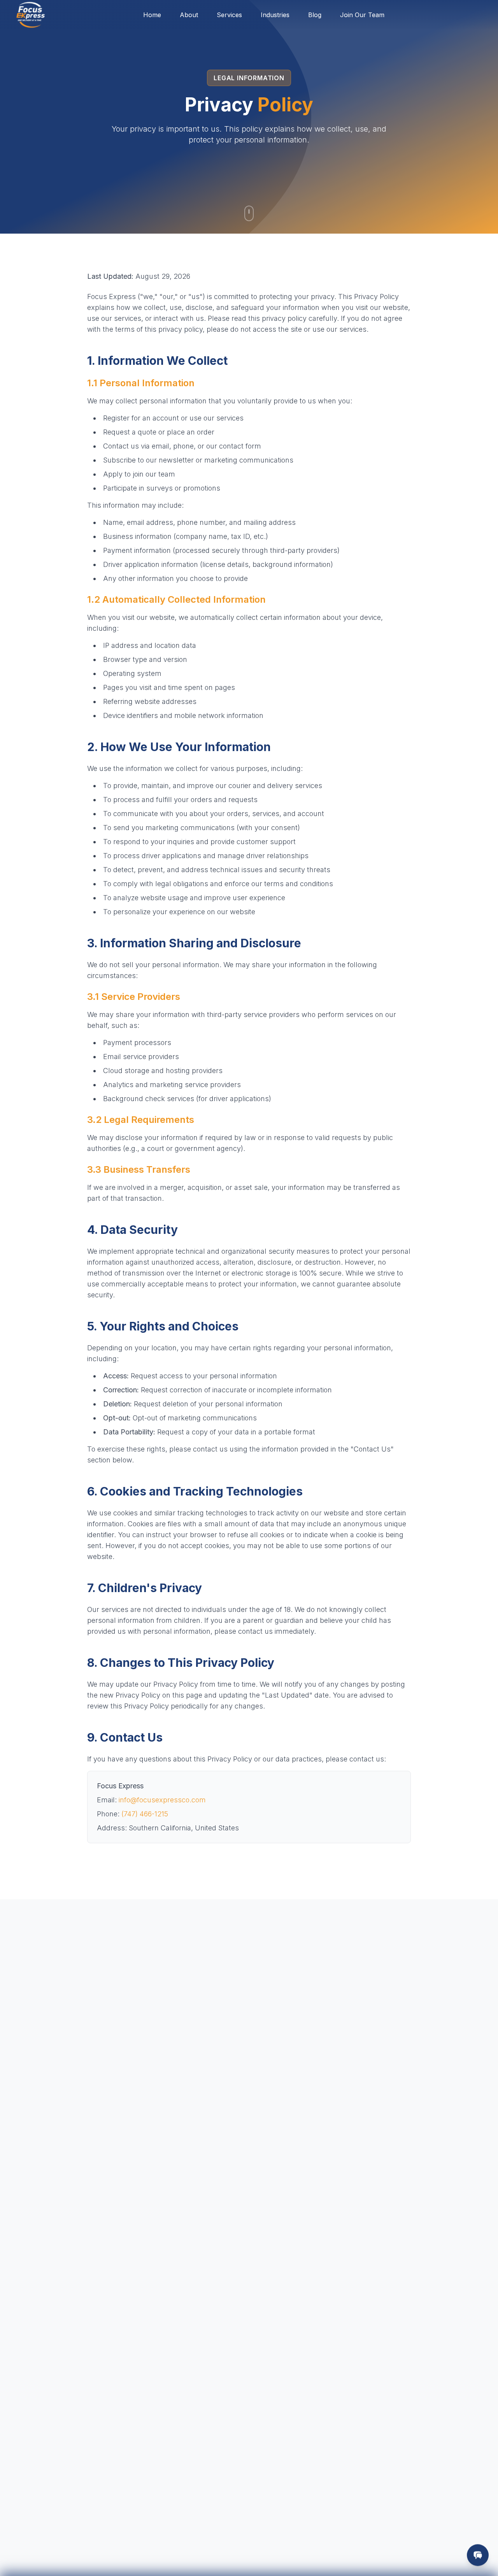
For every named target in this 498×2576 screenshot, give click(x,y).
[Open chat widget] (478, 2555)
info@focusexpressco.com (162, 1800)
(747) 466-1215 (145, 1814)
